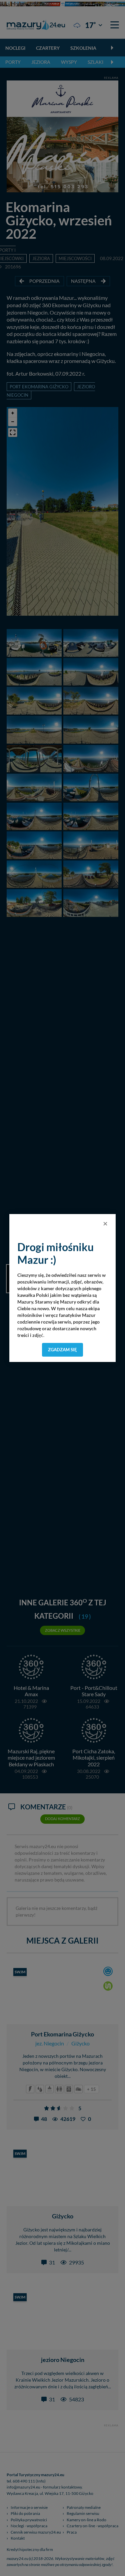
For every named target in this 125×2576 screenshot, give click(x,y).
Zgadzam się (62, 1350)
